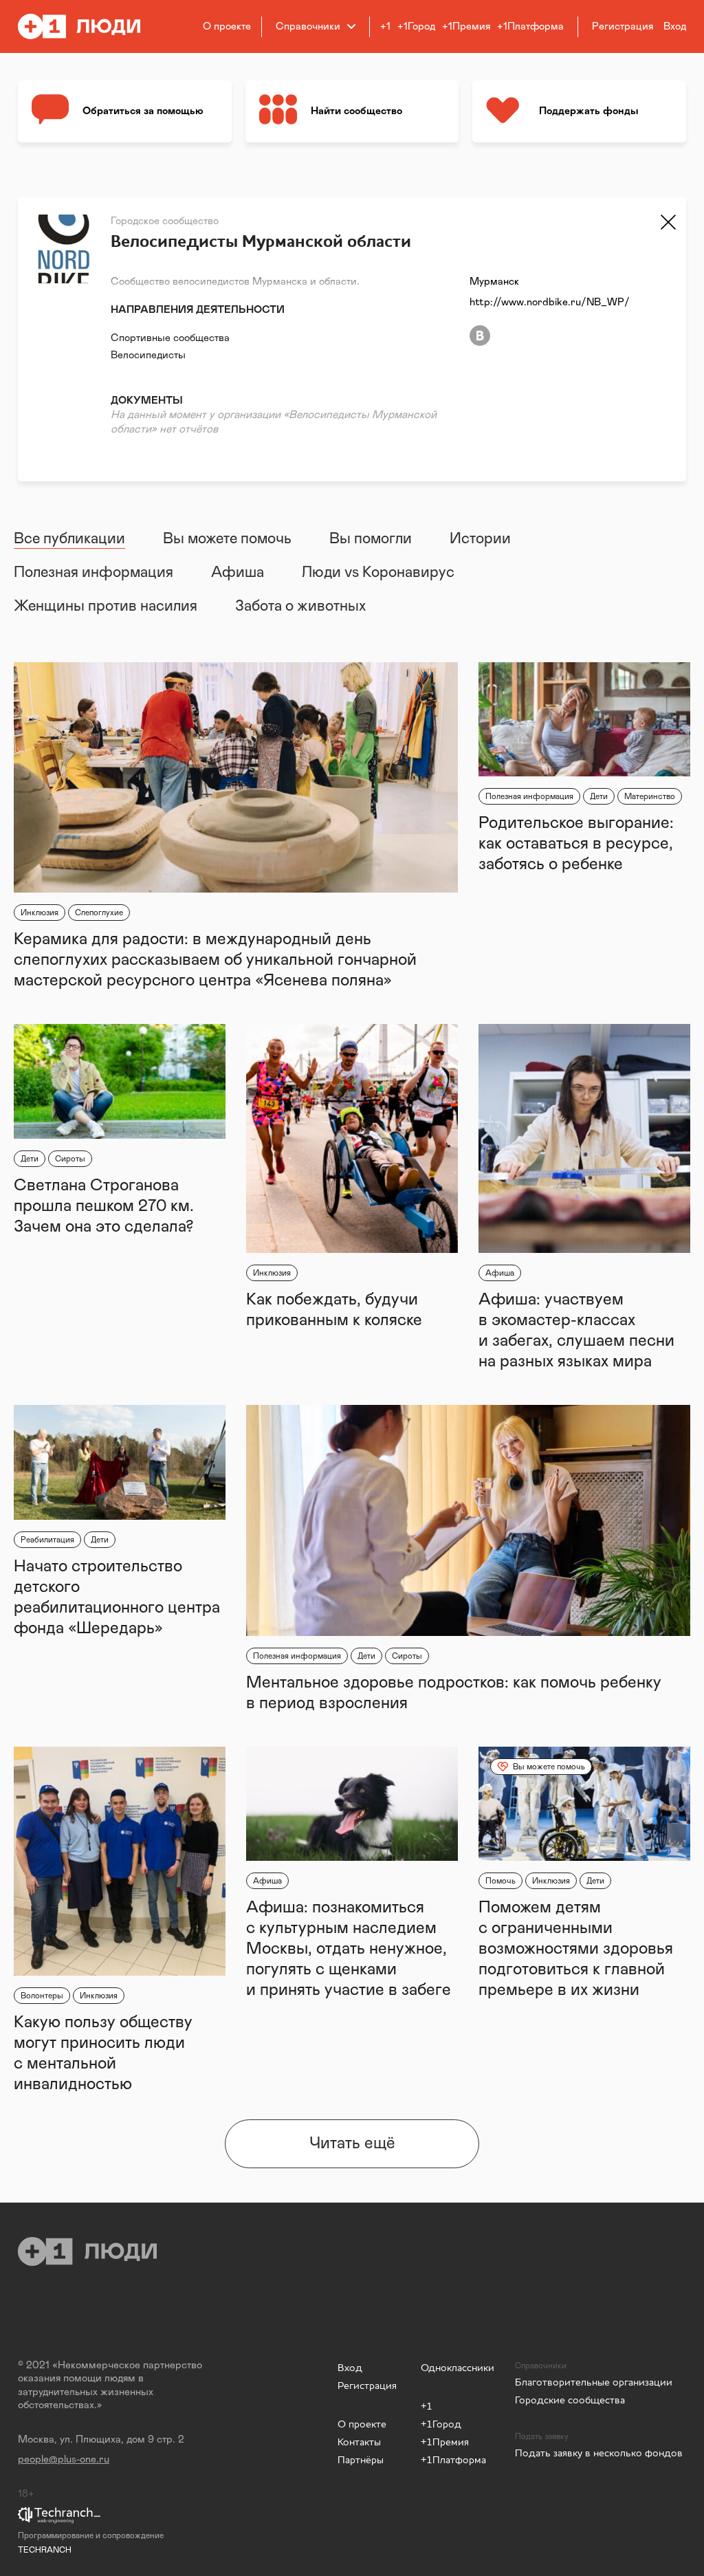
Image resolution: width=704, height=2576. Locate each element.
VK (480, 336)
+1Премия (466, 26)
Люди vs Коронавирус (378, 573)
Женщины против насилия (106, 607)
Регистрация (367, 2385)
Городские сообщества (570, 2400)
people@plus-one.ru (64, 2459)
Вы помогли (371, 539)
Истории (480, 539)
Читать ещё (352, 2143)
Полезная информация (93, 573)
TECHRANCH (45, 2550)
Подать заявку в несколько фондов (599, 2453)
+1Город (416, 26)
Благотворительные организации (594, 2382)
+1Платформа (530, 26)
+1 (385, 26)
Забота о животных (300, 607)
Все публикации (69, 539)
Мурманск (494, 282)
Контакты (359, 2442)
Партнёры (361, 2459)
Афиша (238, 573)
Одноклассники (458, 2367)
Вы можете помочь (227, 539)
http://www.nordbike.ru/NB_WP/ (550, 302)
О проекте (227, 26)
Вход (350, 2367)
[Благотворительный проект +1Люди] (88, 26)
